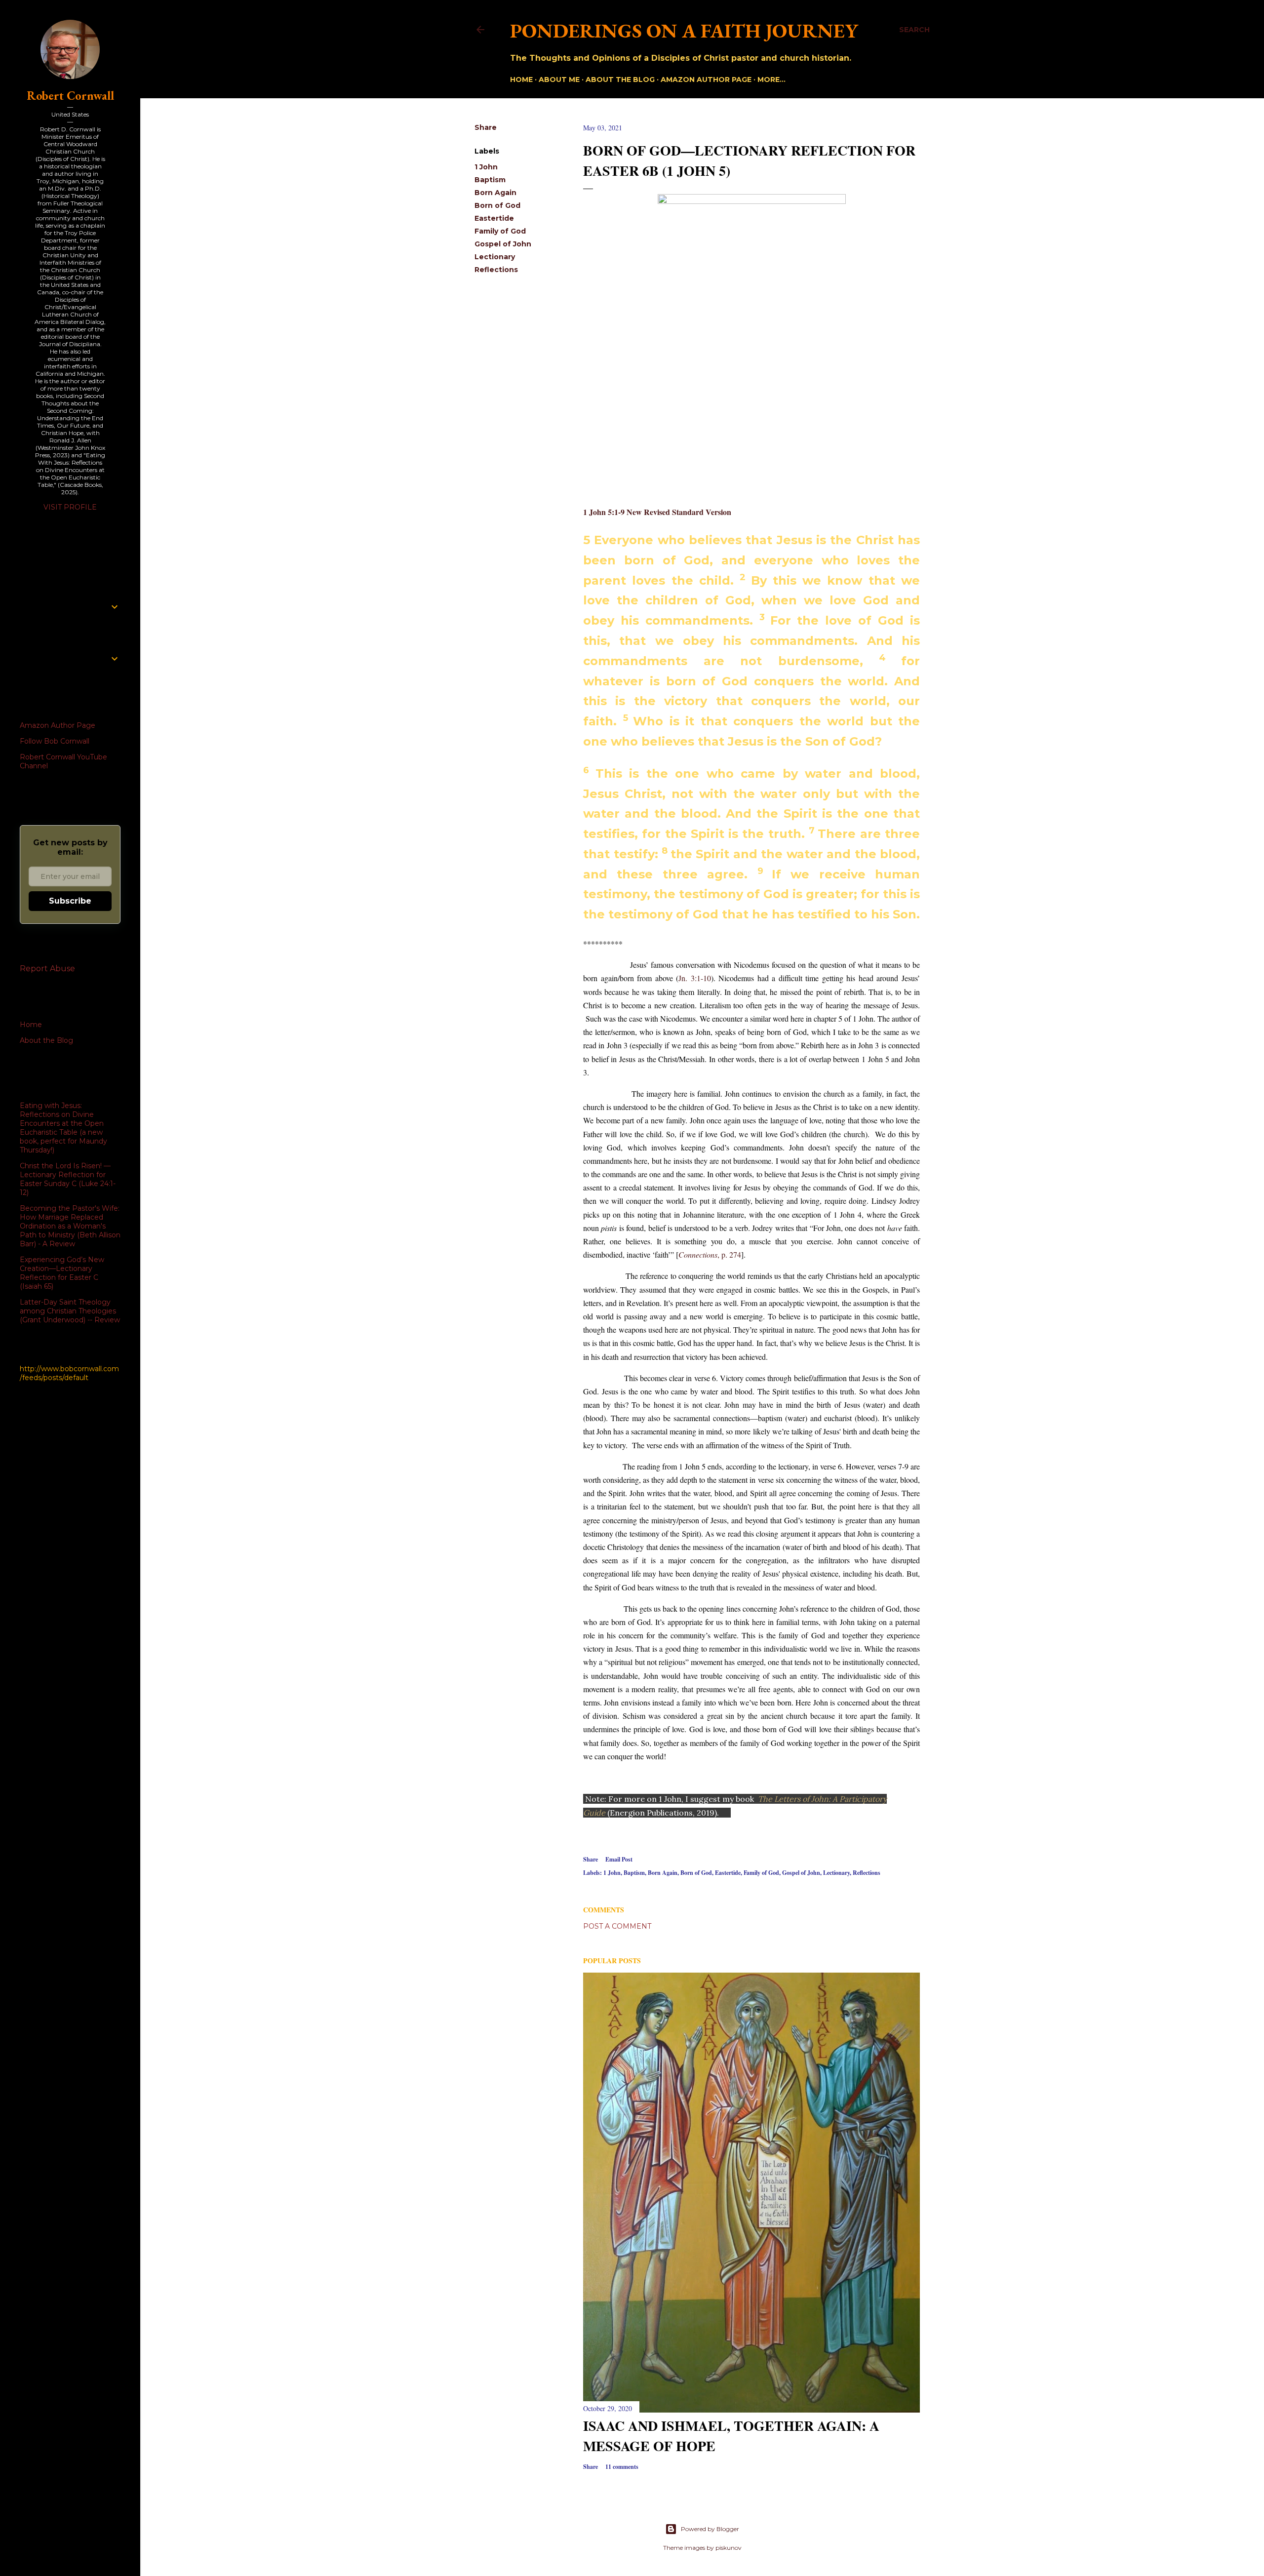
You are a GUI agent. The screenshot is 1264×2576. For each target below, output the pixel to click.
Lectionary (495, 257)
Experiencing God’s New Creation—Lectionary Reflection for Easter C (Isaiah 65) (62, 1273)
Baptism (490, 180)
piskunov (729, 2548)
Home (521, 79)
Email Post (619, 1859)
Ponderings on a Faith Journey (684, 31)
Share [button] (486, 127)
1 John (486, 167)
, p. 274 (710, 1254)
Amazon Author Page (58, 725)
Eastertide (494, 218)
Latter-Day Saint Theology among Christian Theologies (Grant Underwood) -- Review (70, 1311)
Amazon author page (706, 79)
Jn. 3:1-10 (695, 978)
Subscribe (70, 901)
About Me (559, 79)
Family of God (500, 231)
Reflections (496, 270)
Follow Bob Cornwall (55, 741)
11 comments (622, 2467)
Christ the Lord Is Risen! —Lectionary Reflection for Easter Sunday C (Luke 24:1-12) (68, 1179)
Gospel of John (503, 244)
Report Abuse (47, 969)
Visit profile (70, 507)
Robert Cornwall (70, 96)
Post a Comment (617, 1926)
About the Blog (620, 79)
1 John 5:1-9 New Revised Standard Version (657, 512)
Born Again (495, 193)
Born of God (497, 205)
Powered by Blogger (710, 2529)
